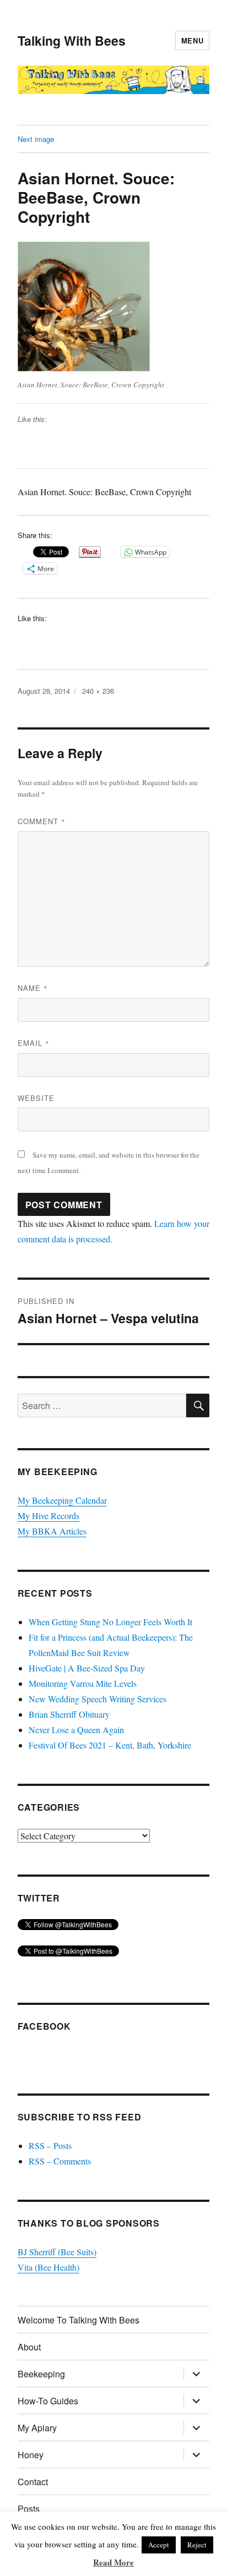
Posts (29, 2509)
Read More (113, 2562)
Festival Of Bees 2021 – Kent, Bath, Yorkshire (110, 1745)
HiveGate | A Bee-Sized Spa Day (87, 1668)
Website (36, 1098)
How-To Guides (48, 2401)
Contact (33, 2482)
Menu (192, 40)
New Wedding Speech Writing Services (98, 1699)
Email (34, 1043)
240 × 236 (98, 691)
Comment (42, 821)
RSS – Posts (50, 2145)
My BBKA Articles (52, 1531)
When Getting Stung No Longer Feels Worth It (110, 1622)
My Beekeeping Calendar (62, 1500)
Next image (36, 139)
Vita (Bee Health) (48, 2267)
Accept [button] (159, 2545)
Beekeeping (41, 2374)
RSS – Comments (60, 2161)
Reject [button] (197, 2545)
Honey (31, 2455)
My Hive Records (48, 1516)
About (29, 2347)
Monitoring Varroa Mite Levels (83, 1683)
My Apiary (37, 2428)
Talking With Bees (72, 40)
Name (33, 988)
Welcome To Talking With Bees (79, 2320)
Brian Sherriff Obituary (69, 1714)
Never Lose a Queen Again (76, 1730)
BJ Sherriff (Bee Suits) (57, 2252)
